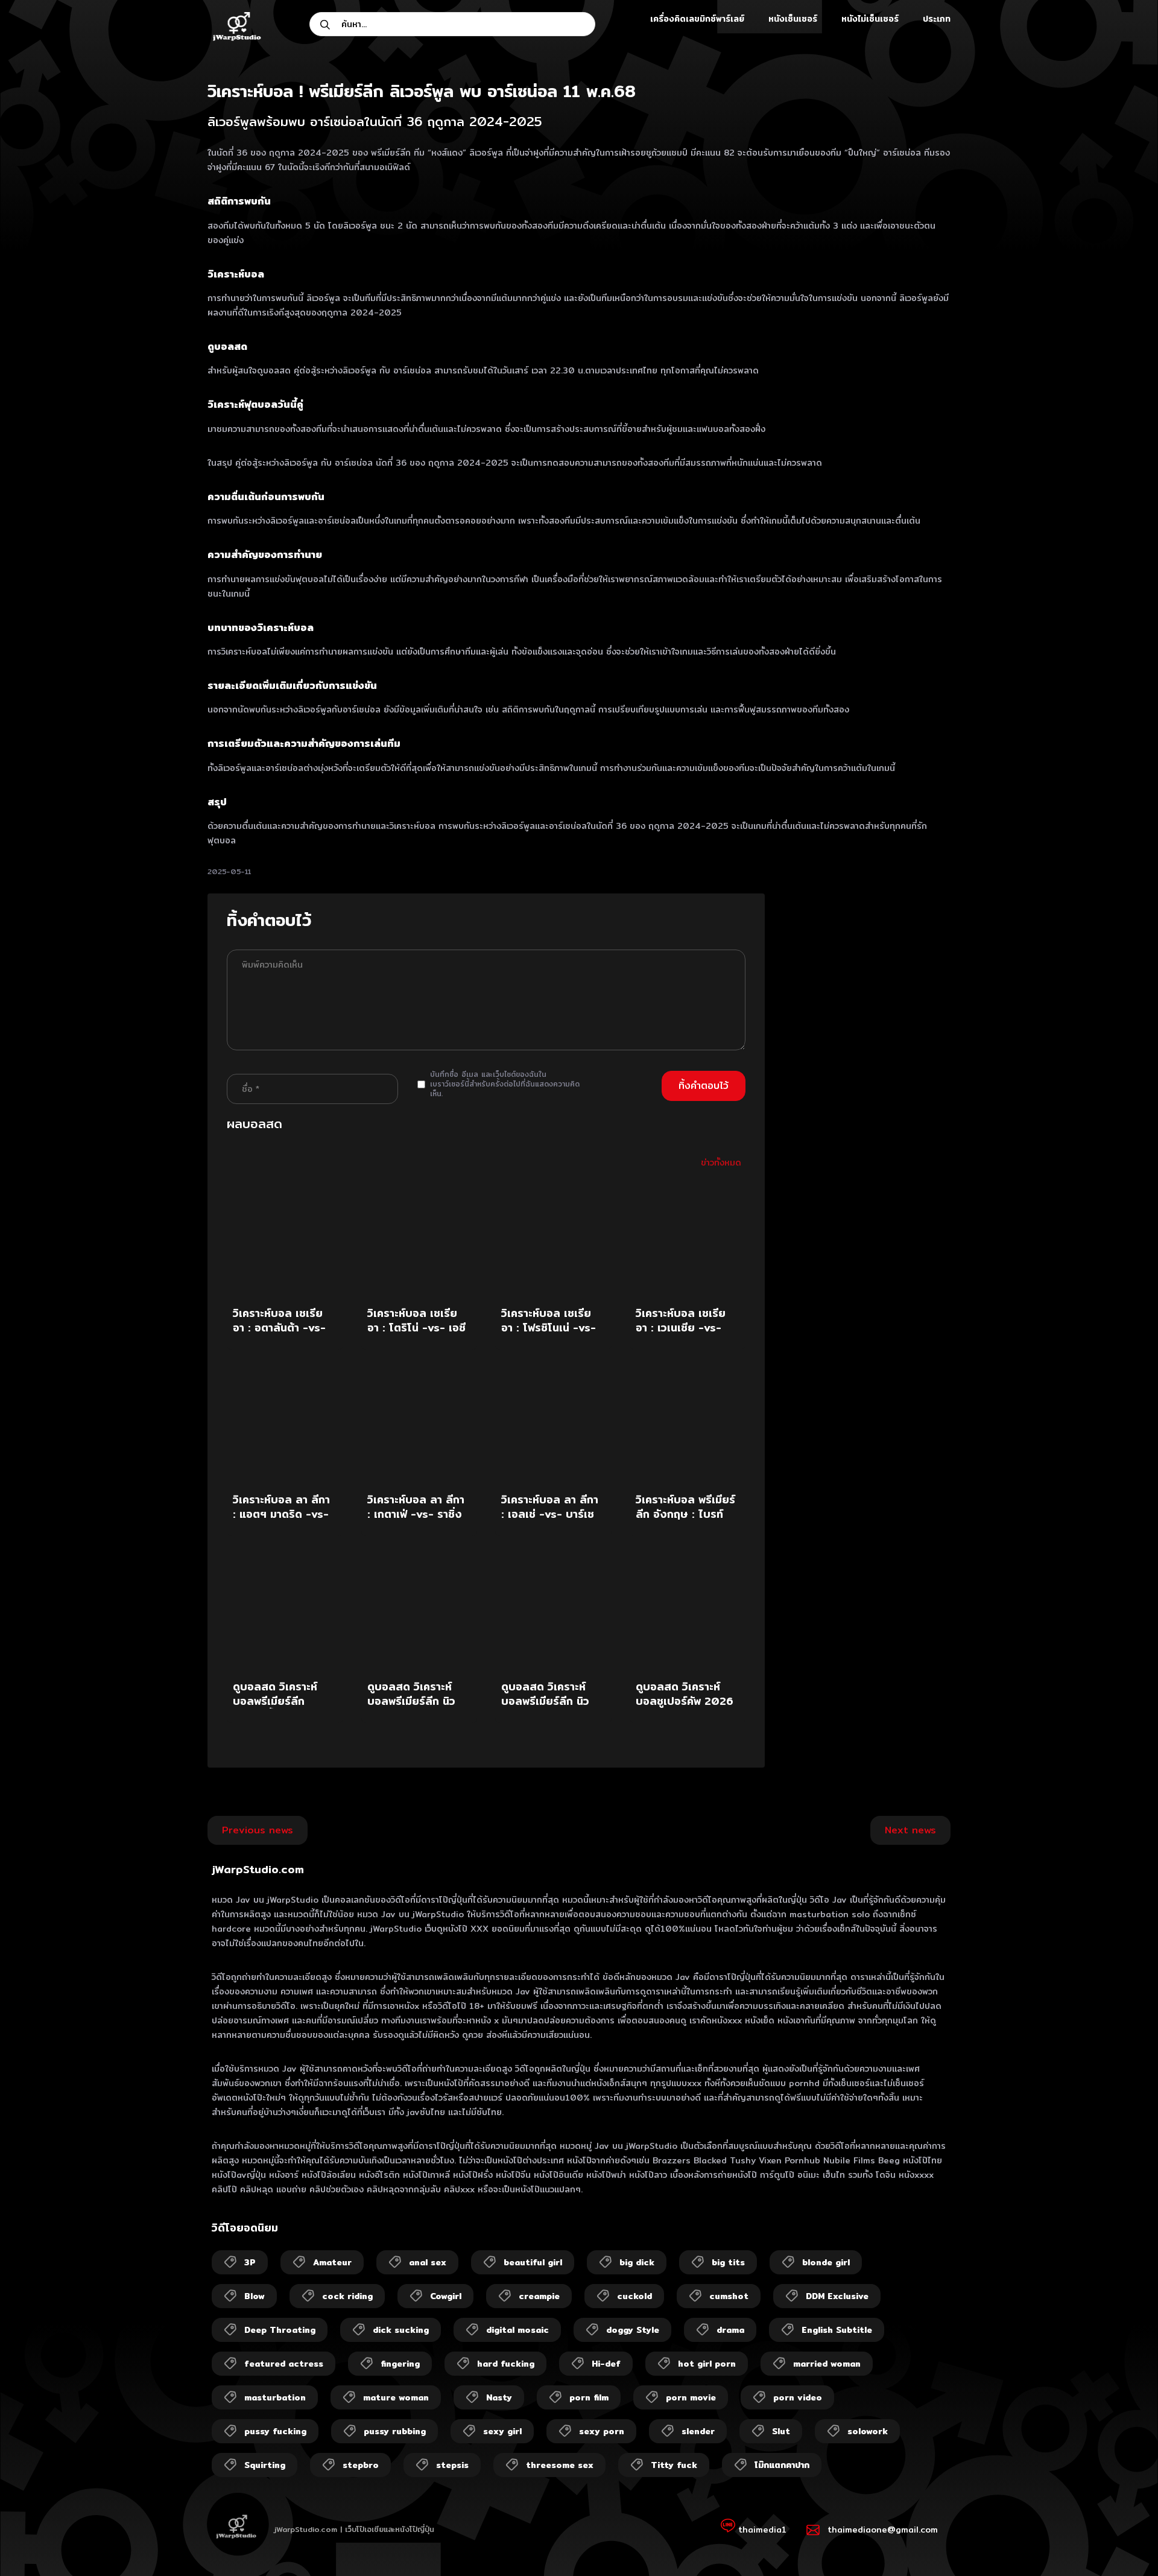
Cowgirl (446, 2296)
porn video (798, 2397)
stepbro (361, 2465)
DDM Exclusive (837, 2296)
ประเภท (937, 19)
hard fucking (506, 2364)
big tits (728, 2262)
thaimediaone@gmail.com (883, 2530)
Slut (781, 2431)
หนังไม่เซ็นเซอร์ (870, 19)
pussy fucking (275, 2431)
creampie (539, 2296)
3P (250, 2262)
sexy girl (502, 2431)
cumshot (729, 2296)
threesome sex (560, 2465)
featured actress (284, 2364)
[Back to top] (1125, 2543)
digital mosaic (517, 2330)
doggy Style (633, 2330)
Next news (910, 1830)
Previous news (258, 1830)
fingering (400, 2364)
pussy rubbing (395, 2431)
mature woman (396, 2397)
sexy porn (602, 2431)
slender (698, 2431)
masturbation (275, 2397)
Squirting (265, 2465)
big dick (637, 2262)
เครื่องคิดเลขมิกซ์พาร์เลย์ (697, 19)
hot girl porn (707, 2364)
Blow (255, 2296)
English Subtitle (837, 2330)
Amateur (332, 2262)
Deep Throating (280, 2330)
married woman (827, 2364)
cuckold (634, 2296)
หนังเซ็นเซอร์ (793, 19)
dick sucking (401, 2330)
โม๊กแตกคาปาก (782, 2465)
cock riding (347, 2296)
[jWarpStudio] (236, 28)
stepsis (452, 2465)
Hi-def (606, 2364)
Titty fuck (674, 2465)
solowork (868, 2431)
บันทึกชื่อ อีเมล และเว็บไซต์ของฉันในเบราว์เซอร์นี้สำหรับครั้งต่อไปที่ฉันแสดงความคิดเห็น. (505, 1084)
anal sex (428, 2262)
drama (730, 2330)
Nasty (499, 2397)
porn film (589, 2397)
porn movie (691, 2397)
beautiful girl (533, 2262)
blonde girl (826, 2262)
